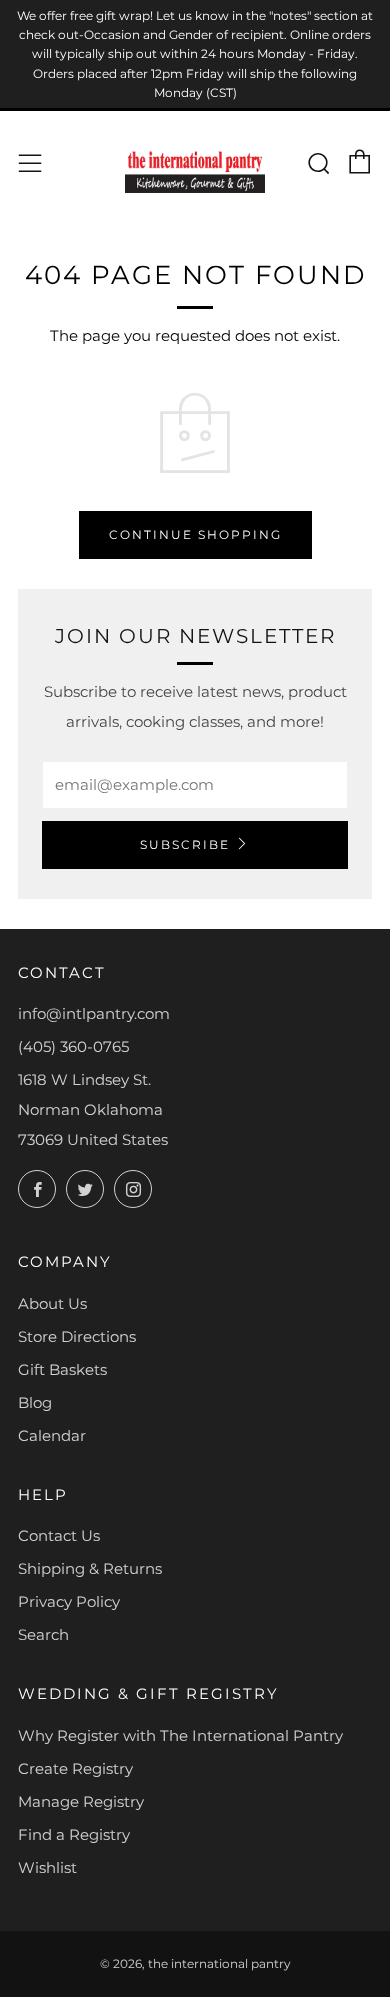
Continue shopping (195, 534)
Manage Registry (81, 1801)
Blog (35, 1402)
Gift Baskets (62, 1369)
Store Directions (77, 1336)
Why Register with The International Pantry (180, 1735)
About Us (52, 1303)
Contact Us (59, 1535)
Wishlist (47, 1867)
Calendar (52, 1435)
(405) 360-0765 (73, 1046)
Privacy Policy (69, 1601)
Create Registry (75, 1768)
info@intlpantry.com (94, 1013)
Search (43, 1634)
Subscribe (185, 844)
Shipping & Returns (90, 1568)
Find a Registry (74, 1834)
